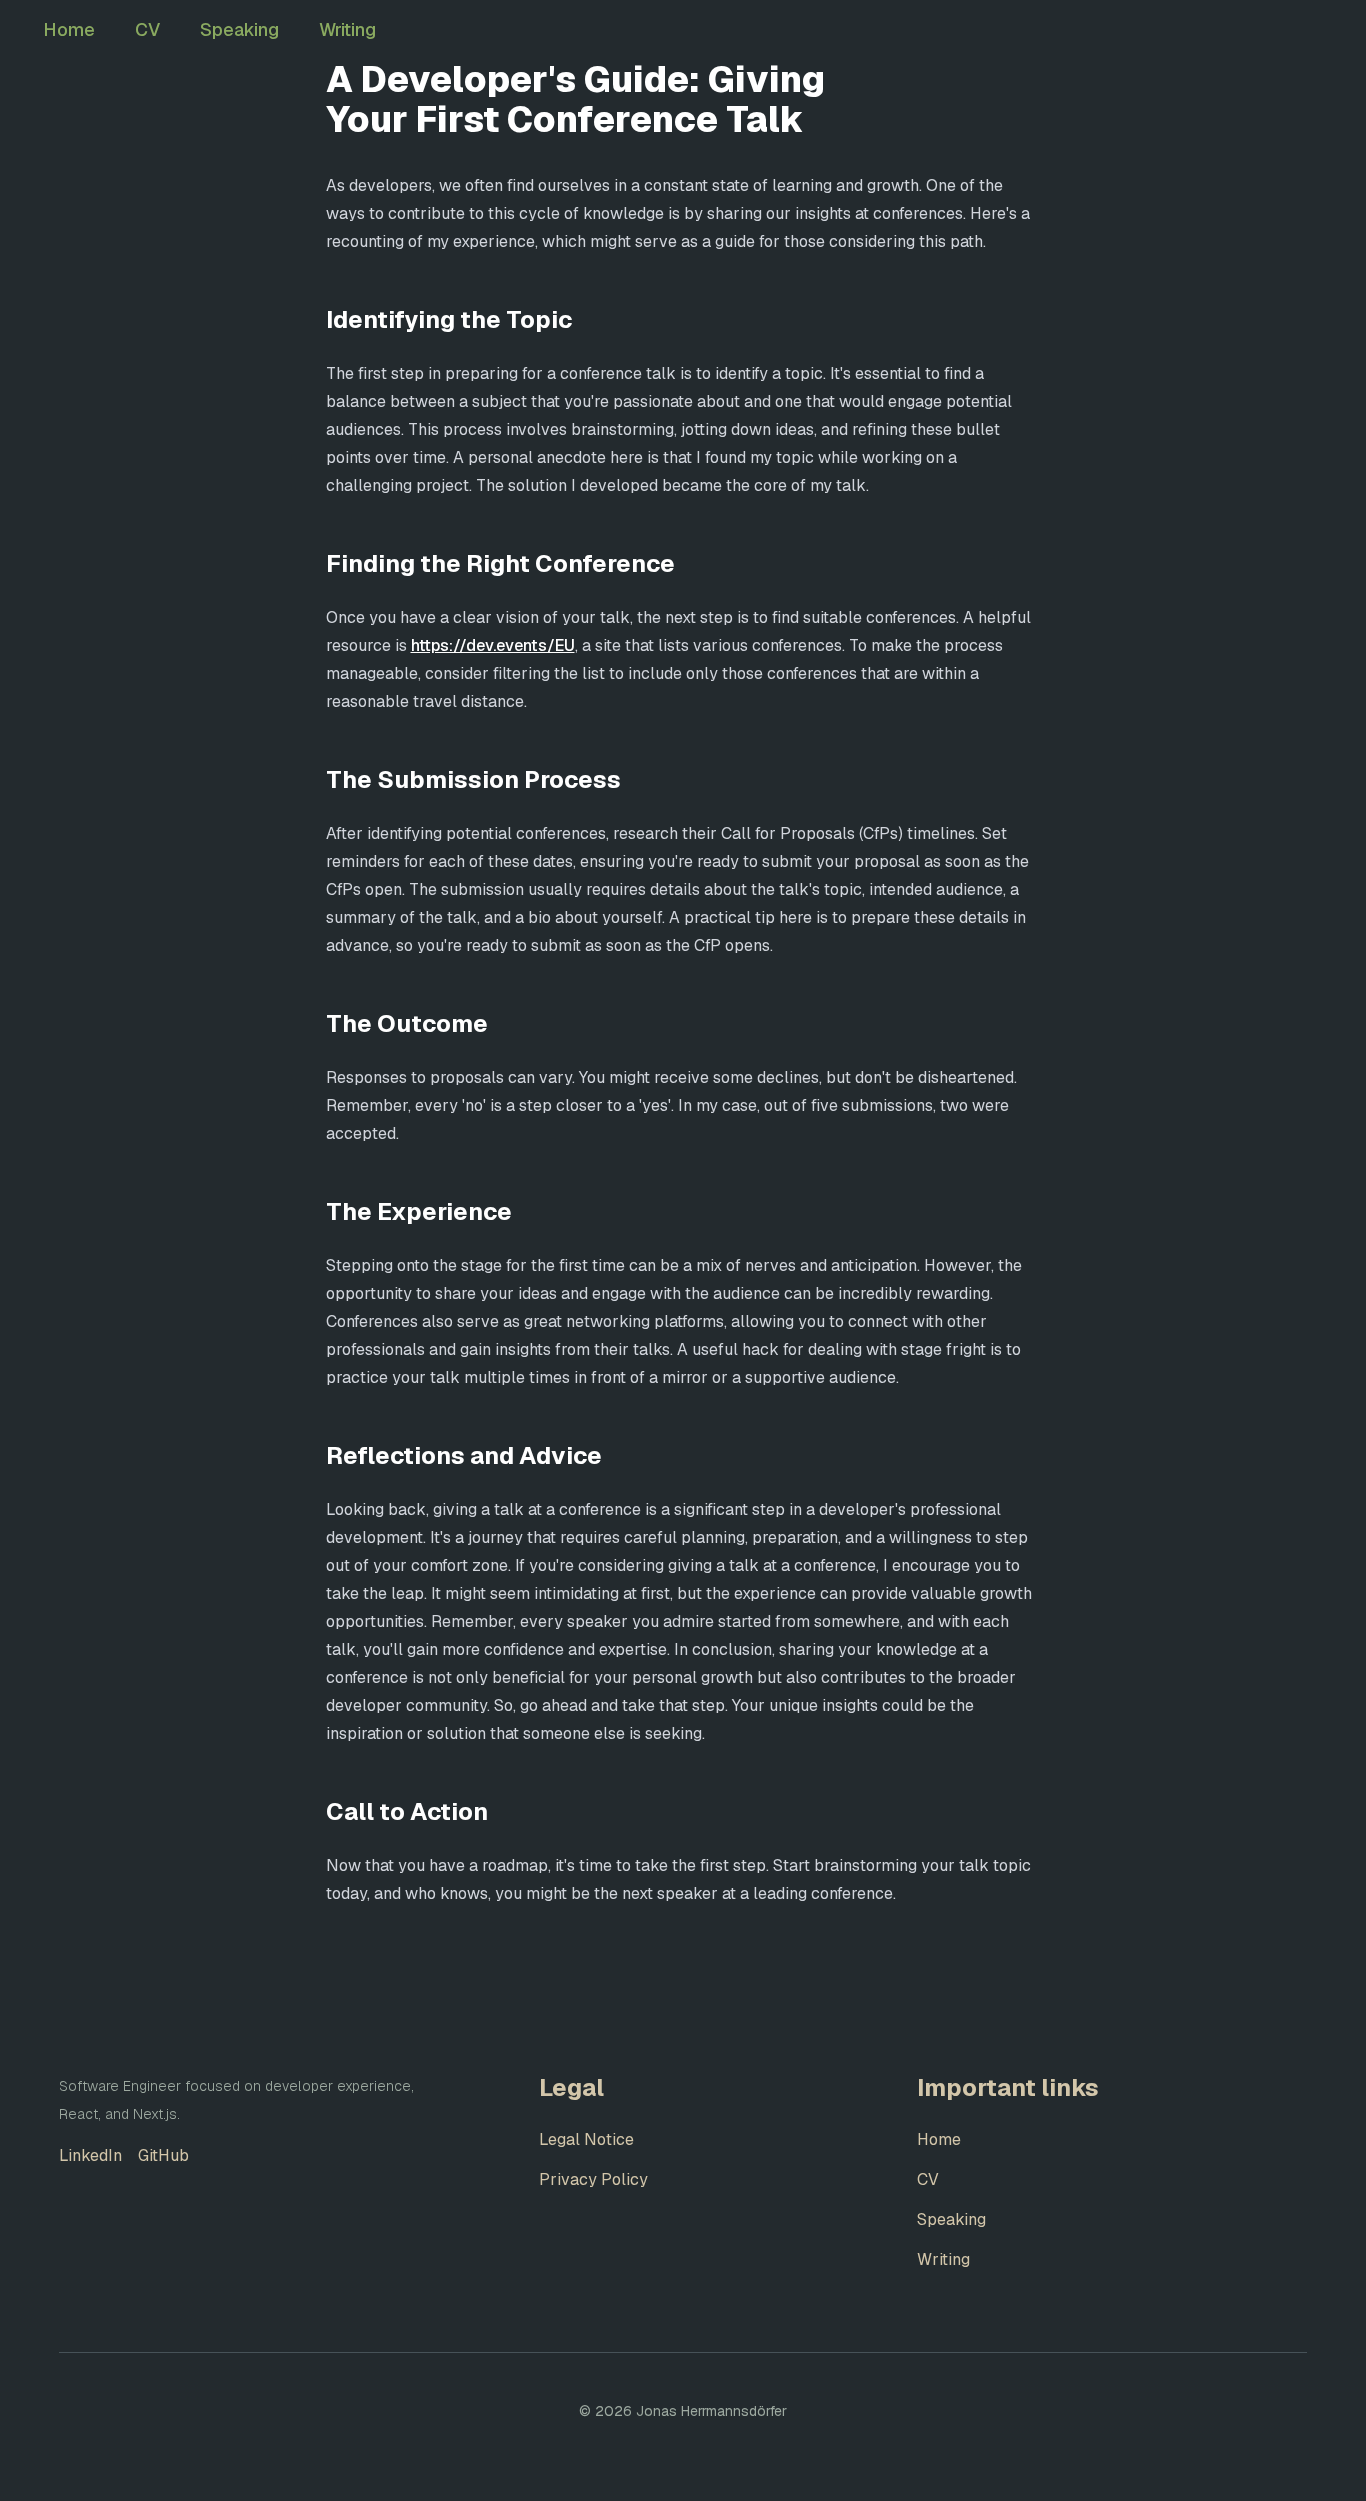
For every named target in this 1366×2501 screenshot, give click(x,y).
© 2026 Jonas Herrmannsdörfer (683, 2411)
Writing (347, 29)
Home (69, 29)
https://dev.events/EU (493, 645)
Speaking (239, 29)
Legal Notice (586, 2139)
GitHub (163, 2155)
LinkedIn (90, 2155)
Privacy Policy (593, 2179)
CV (147, 29)
